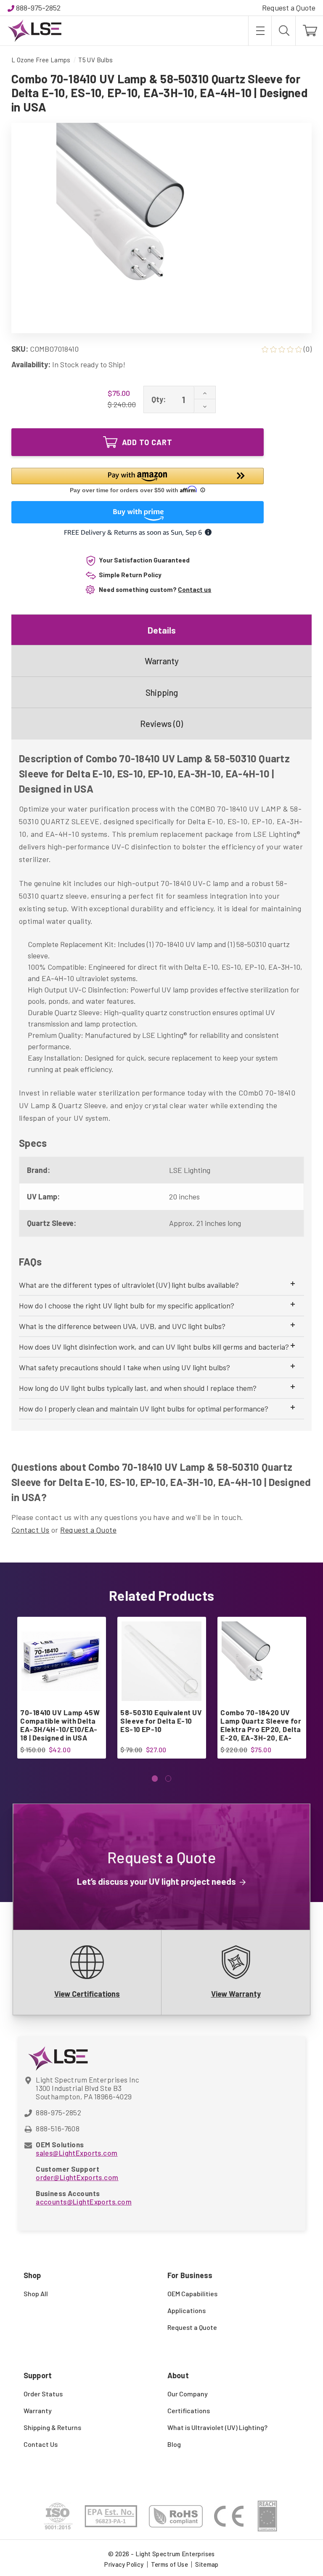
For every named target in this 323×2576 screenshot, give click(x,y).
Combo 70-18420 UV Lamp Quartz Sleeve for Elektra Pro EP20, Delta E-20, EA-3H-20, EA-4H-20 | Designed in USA (261, 1729)
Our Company (188, 2394)
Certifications (189, 2410)
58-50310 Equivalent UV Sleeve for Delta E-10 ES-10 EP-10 (161, 1721)
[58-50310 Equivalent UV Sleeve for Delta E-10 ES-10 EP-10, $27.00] (161, 1661)
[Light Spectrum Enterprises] (34, 31)
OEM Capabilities (192, 2293)
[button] (138, 482)
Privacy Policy (124, 2564)
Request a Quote (289, 8)
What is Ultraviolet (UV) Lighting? (217, 2427)
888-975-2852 (38, 8)
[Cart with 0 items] (309, 31)
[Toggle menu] (260, 31)
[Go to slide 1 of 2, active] (155, 1779)
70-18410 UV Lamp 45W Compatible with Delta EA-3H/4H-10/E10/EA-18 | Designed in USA (60, 1725)
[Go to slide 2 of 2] (168, 1779)
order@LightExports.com (77, 2177)
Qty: (159, 399)
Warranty (162, 661)
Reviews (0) (161, 723)
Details (162, 630)
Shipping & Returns (52, 2427)
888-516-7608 (58, 2128)
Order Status (43, 2394)
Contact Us (30, 1530)
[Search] (283, 31)
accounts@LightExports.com (84, 2202)
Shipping (162, 692)
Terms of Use (170, 2564)
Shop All (36, 2293)
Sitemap (207, 2564)
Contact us (195, 589)
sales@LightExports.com (77, 2153)
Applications (187, 2310)
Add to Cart (147, 442)
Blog (174, 2444)
